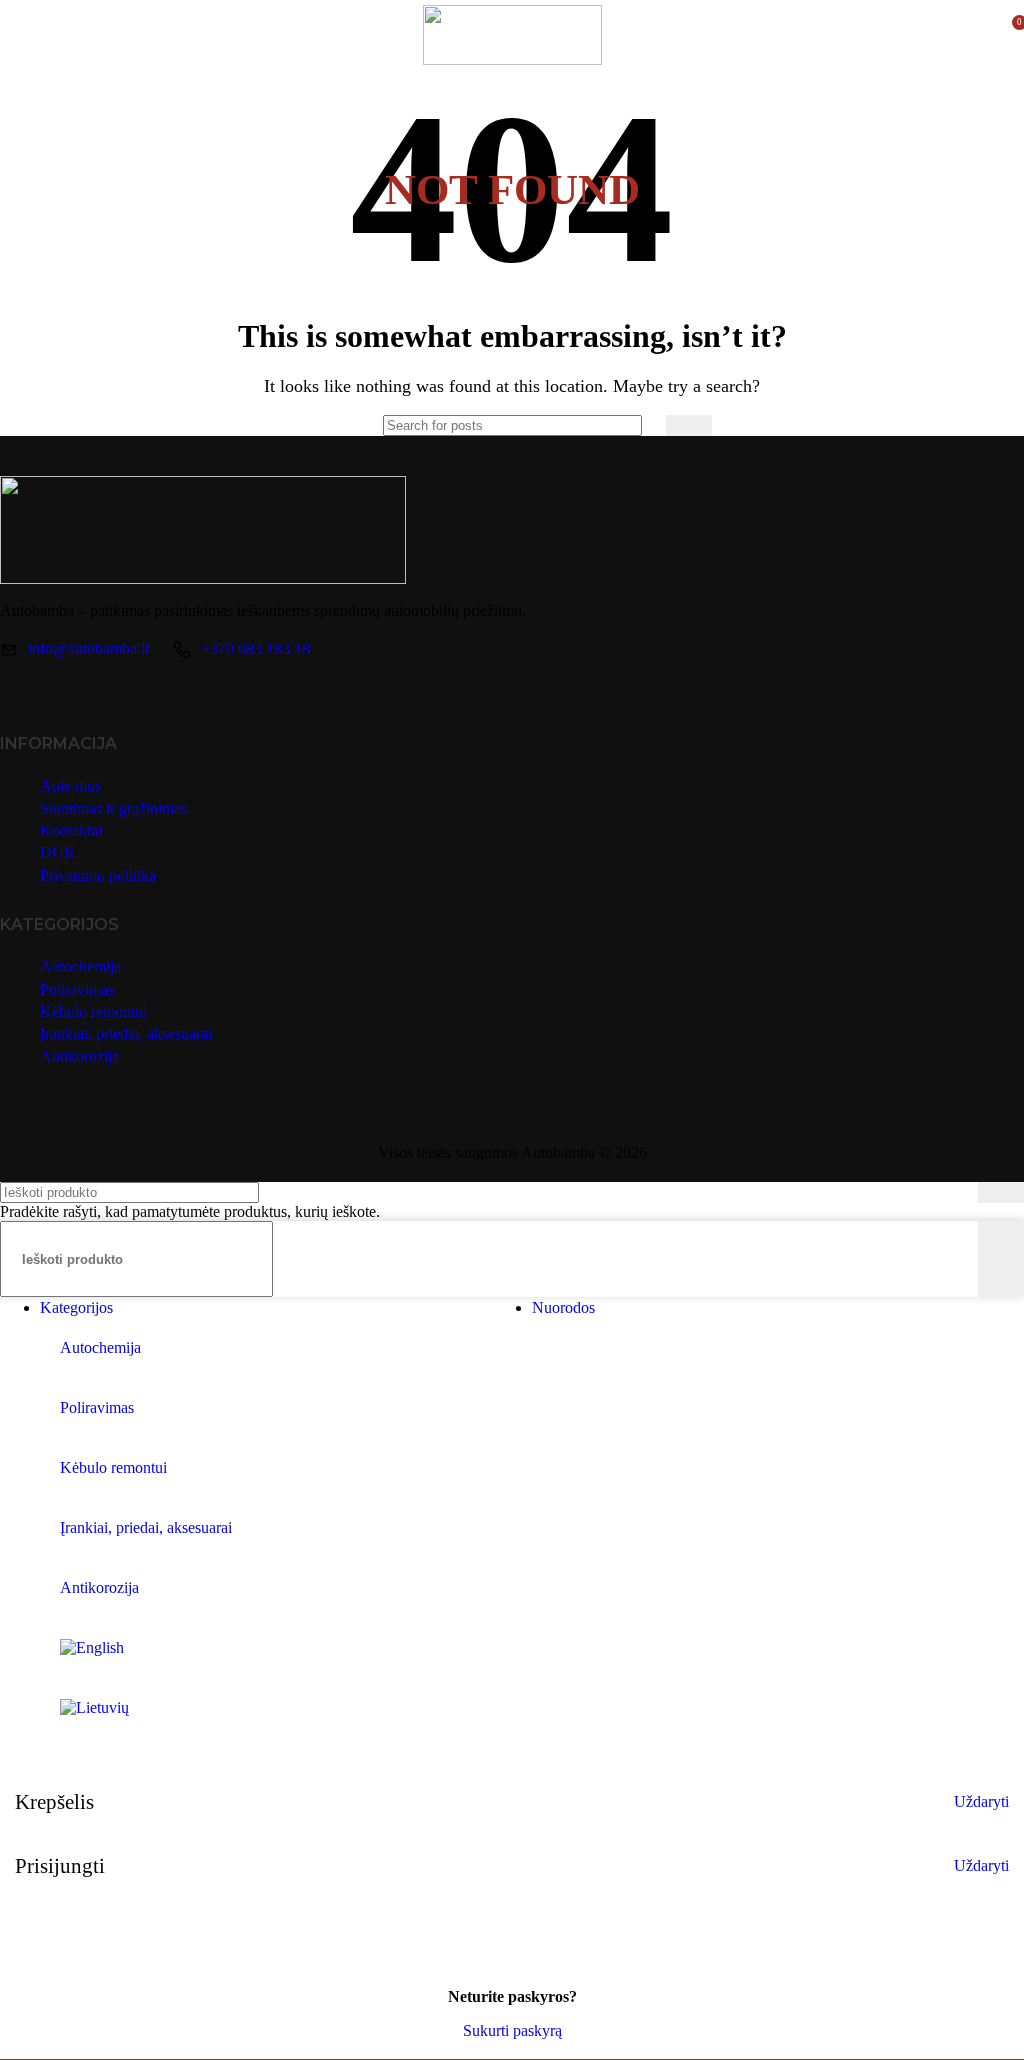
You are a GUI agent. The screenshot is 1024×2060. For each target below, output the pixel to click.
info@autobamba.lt (88, 648)
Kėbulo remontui (93, 1011)
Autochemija (80, 966)
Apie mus (70, 785)
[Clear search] (646, 426)
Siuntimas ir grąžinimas (113, 808)
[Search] (689, 425)
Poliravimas (77, 989)
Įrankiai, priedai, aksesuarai (126, 1033)
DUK (58, 852)
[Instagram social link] (55, 691)
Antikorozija (79, 1056)
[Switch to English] (532, 1664)
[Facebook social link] (18, 691)
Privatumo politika (98, 875)
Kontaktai (71, 830)
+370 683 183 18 (255, 648)
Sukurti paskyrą (512, 2030)
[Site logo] (512, 59)
